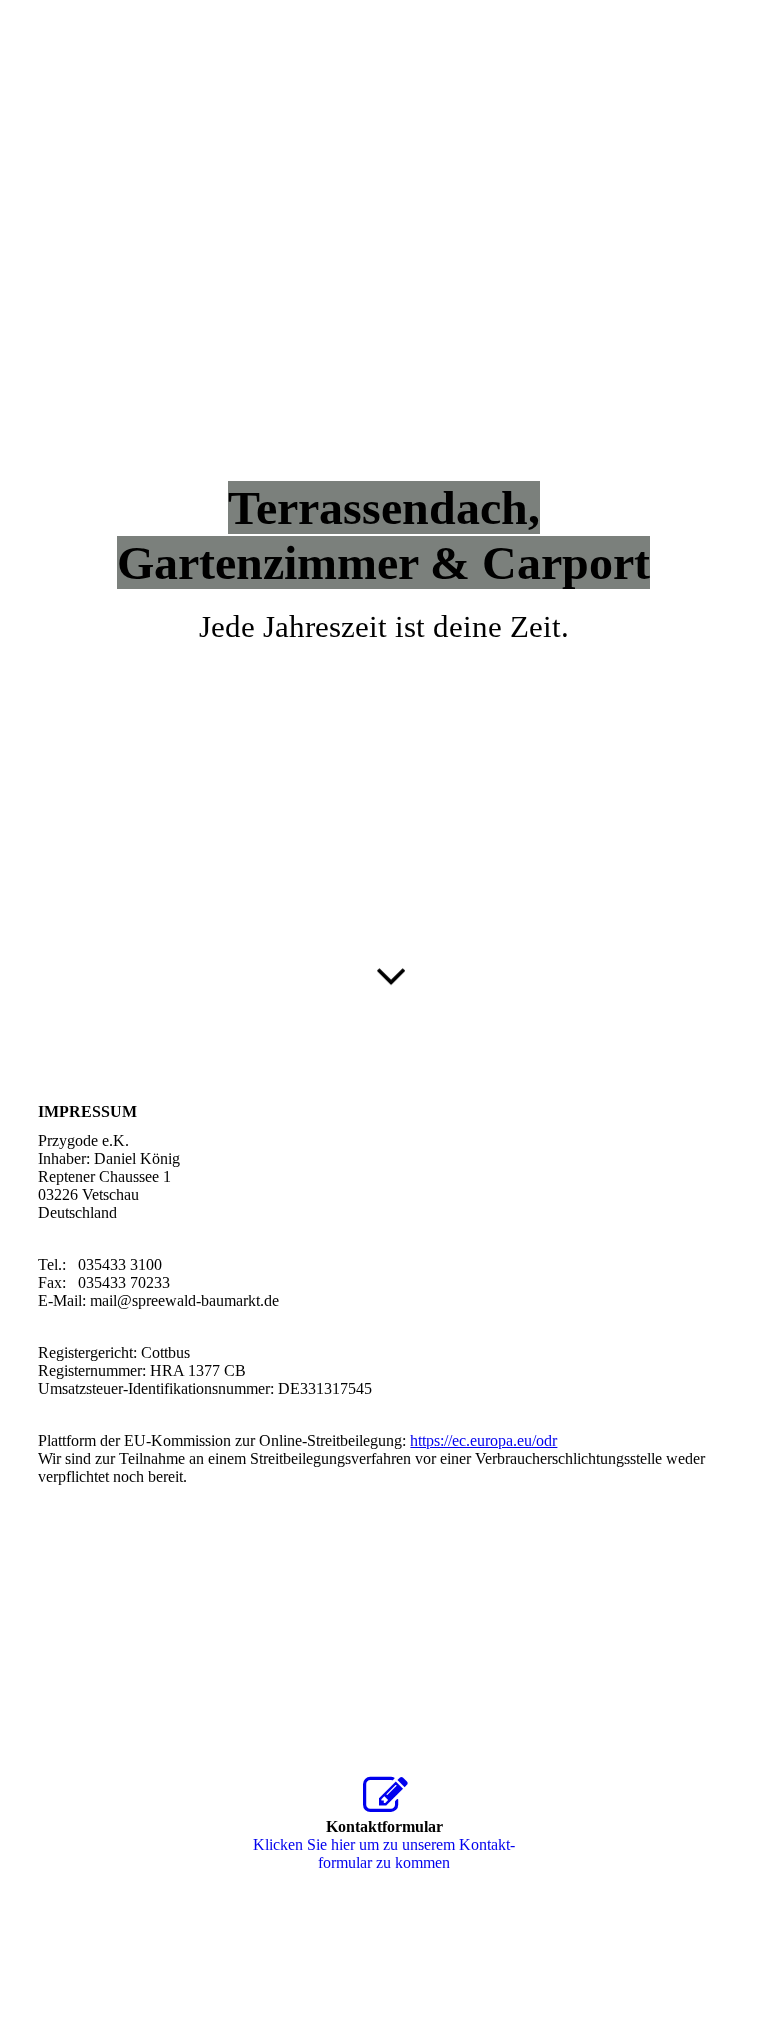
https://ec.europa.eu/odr (483, 1440)
